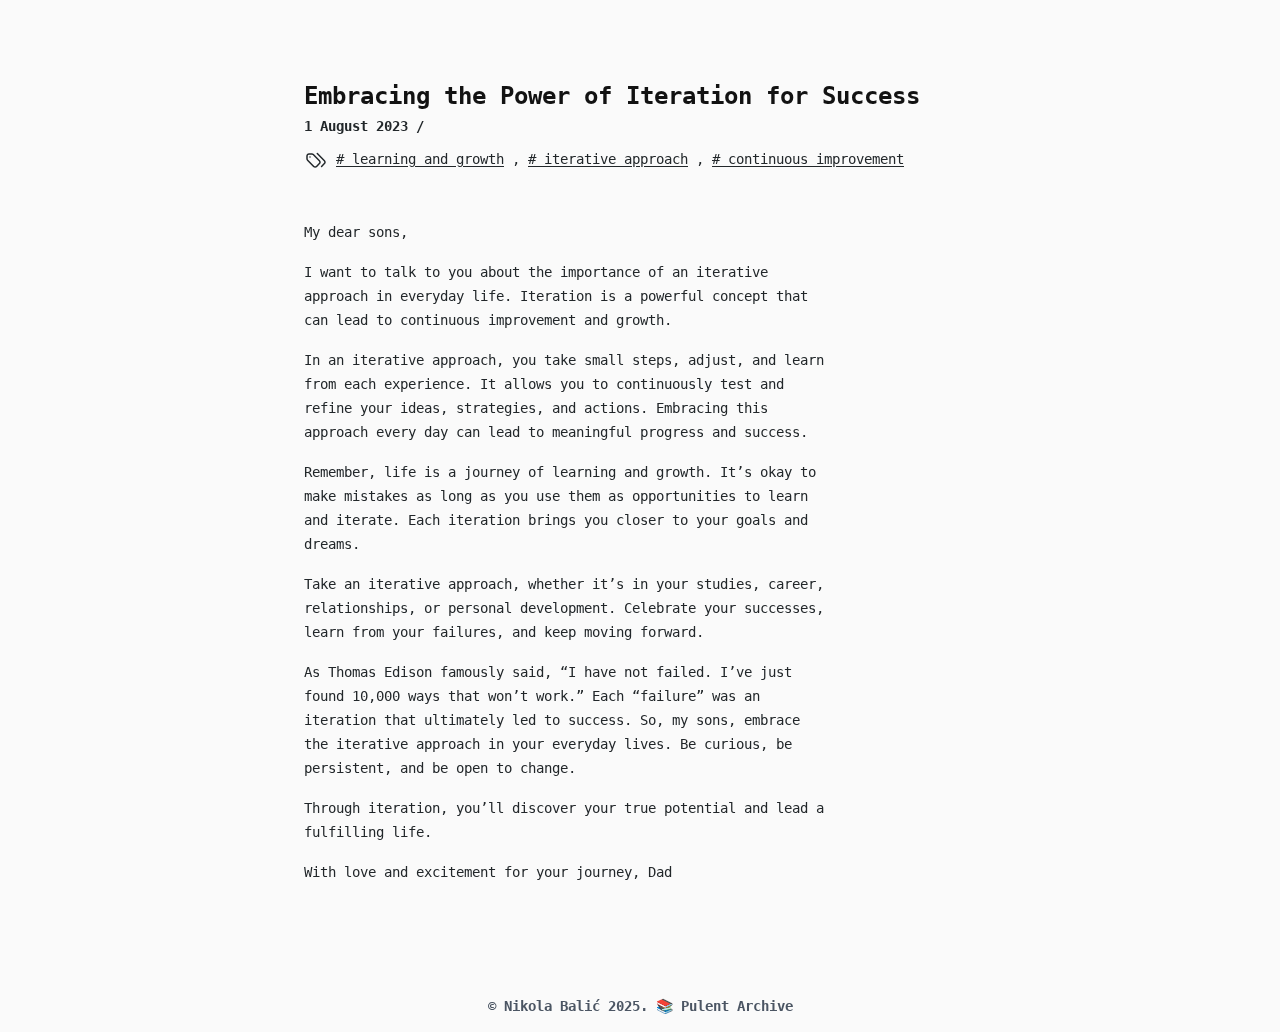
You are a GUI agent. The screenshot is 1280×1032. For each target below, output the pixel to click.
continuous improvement (812, 159)
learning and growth (424, 159)
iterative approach (612, 159)
